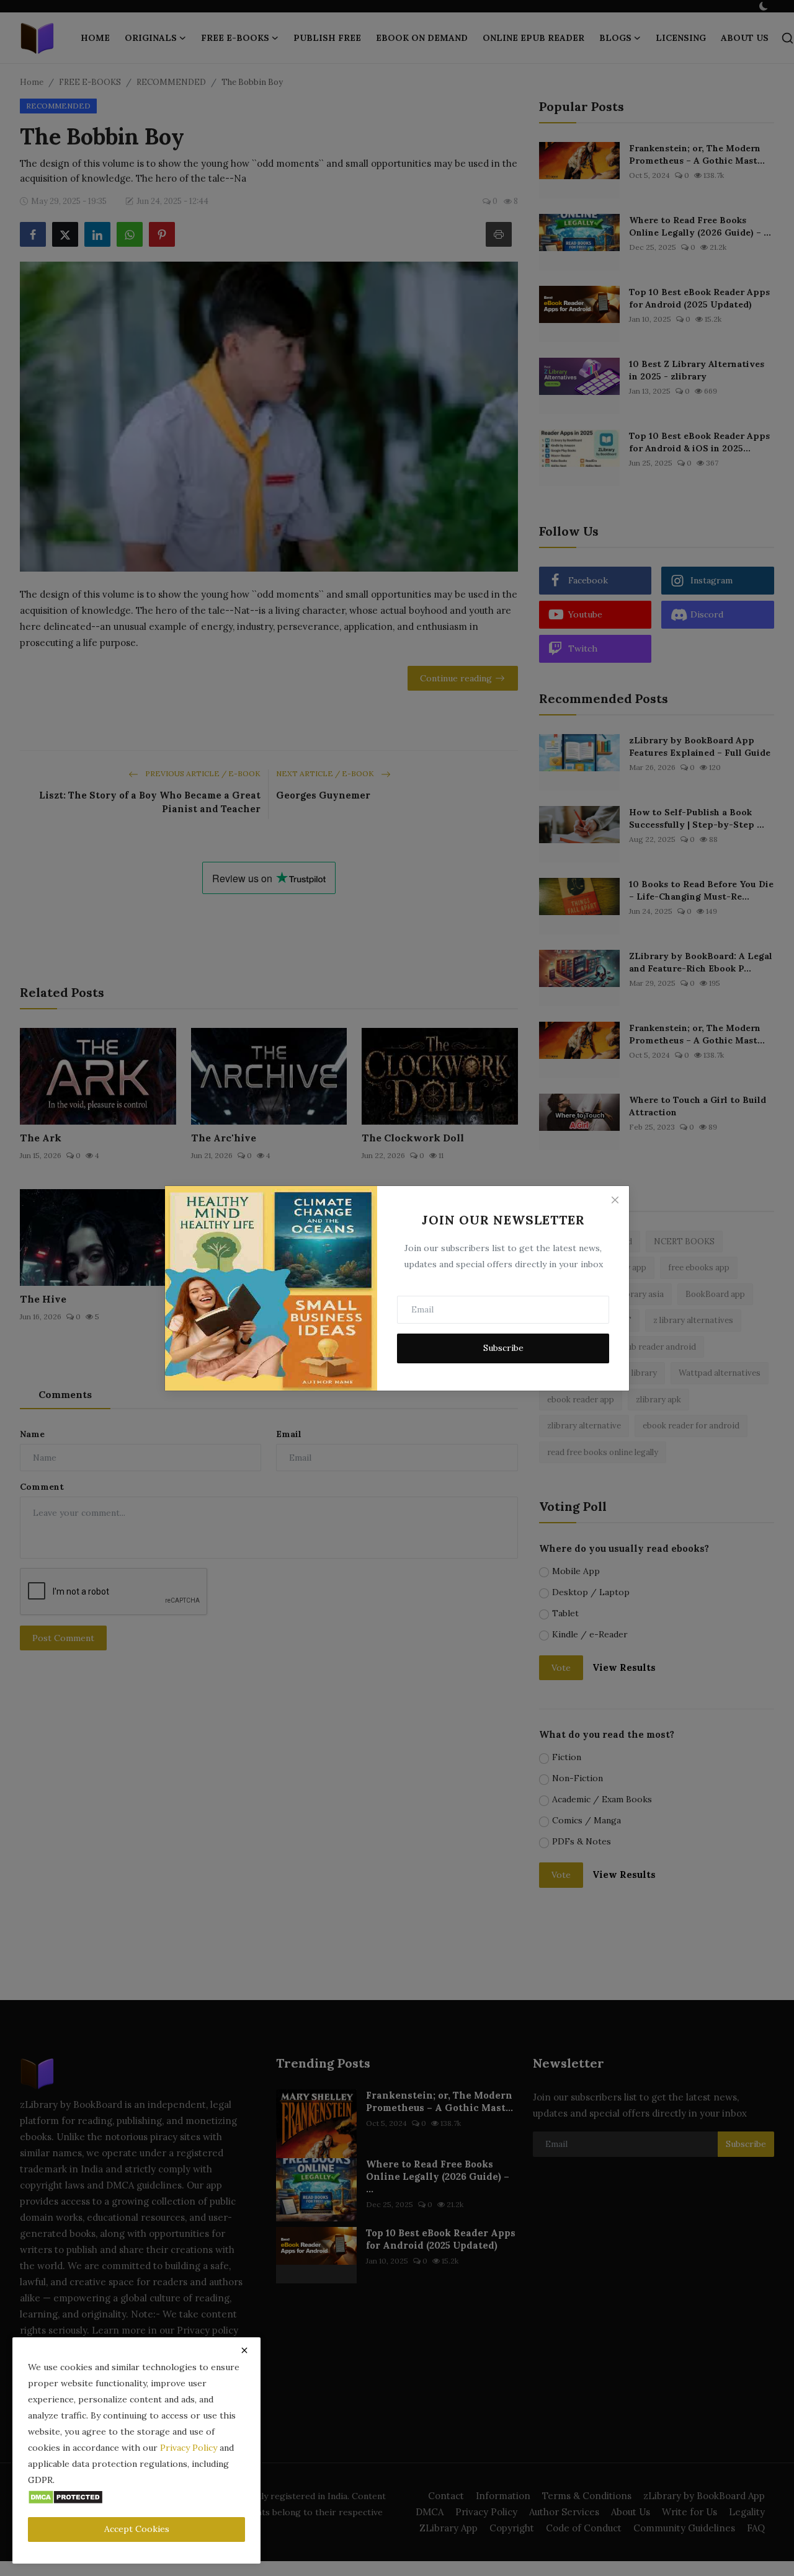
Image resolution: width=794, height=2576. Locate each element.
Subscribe (503, 1348)
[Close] (615, 1200)
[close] (244, 2350)
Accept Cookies (137, 2529)
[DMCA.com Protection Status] (65, 2496)
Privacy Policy (189, 2448)
